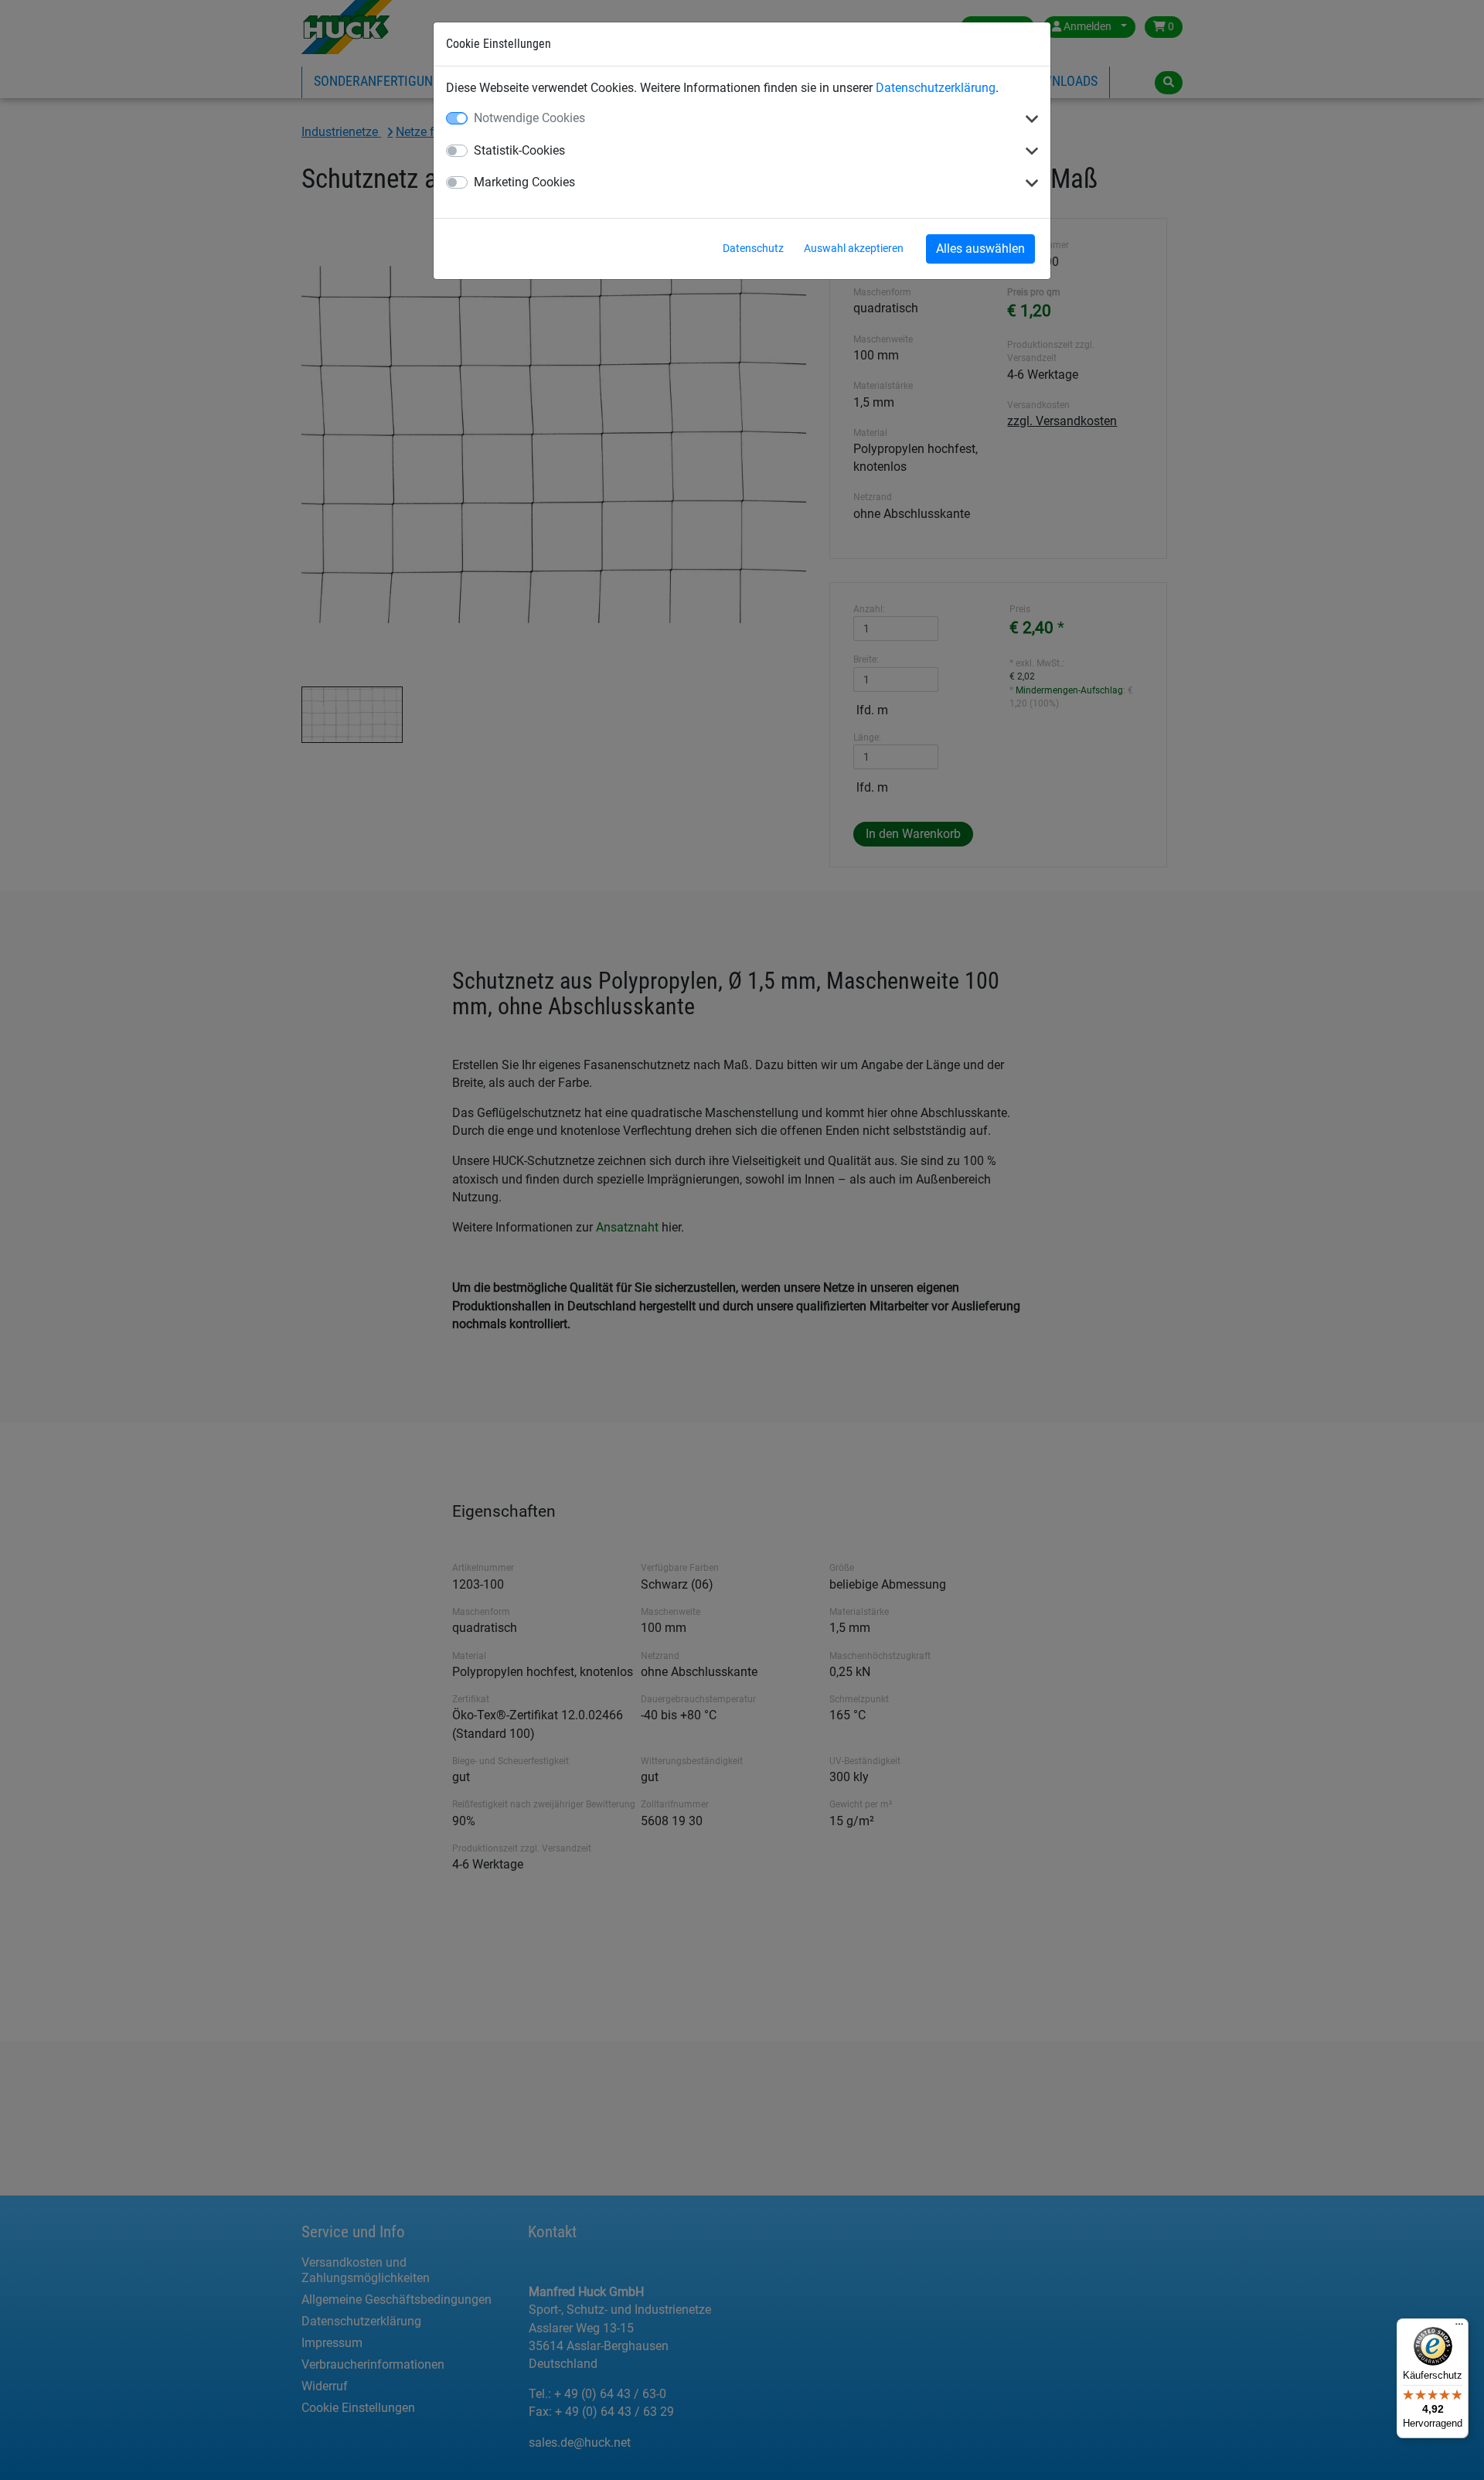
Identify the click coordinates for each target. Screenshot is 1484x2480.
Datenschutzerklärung (936, 88)
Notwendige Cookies (529, 118)
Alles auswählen (980, 249)
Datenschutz (753, 248)
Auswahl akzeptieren (854, 248)
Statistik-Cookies (519, 150)
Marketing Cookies (524, 182)
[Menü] (1459, 2328)
